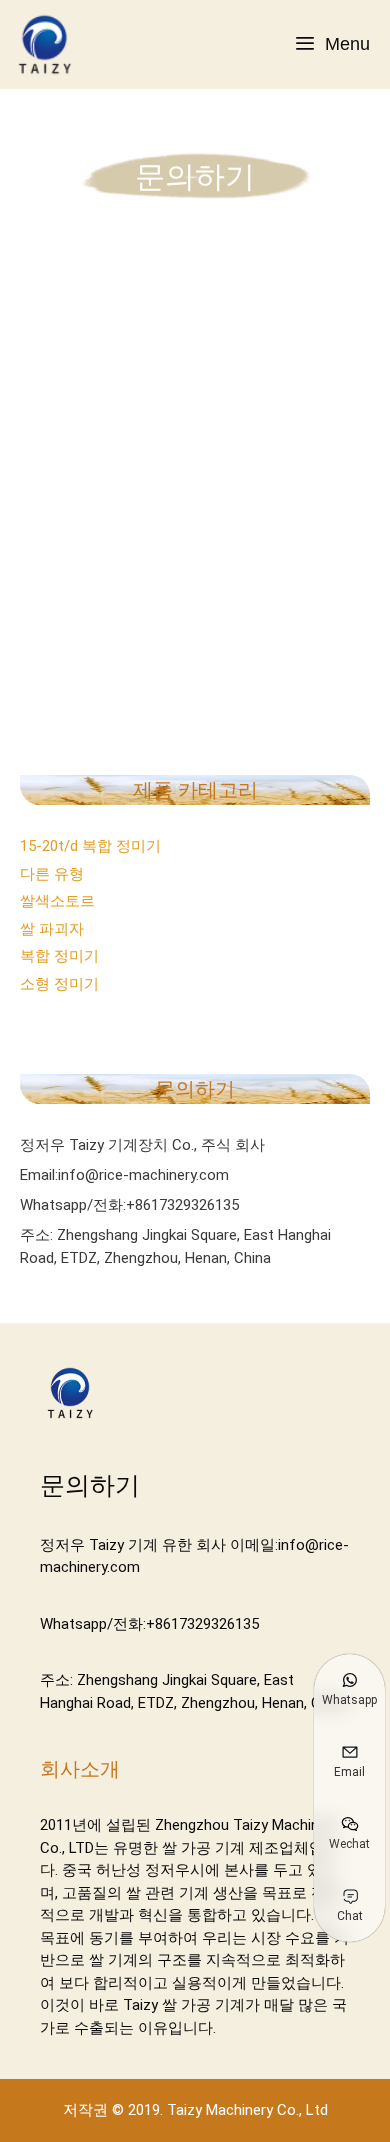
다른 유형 (52, 874)
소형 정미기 (59, 984)
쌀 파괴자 (52, 929)
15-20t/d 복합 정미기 (90, 846)
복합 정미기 (59, 956)
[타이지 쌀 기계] (49, 44)
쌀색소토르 (57, 901)
